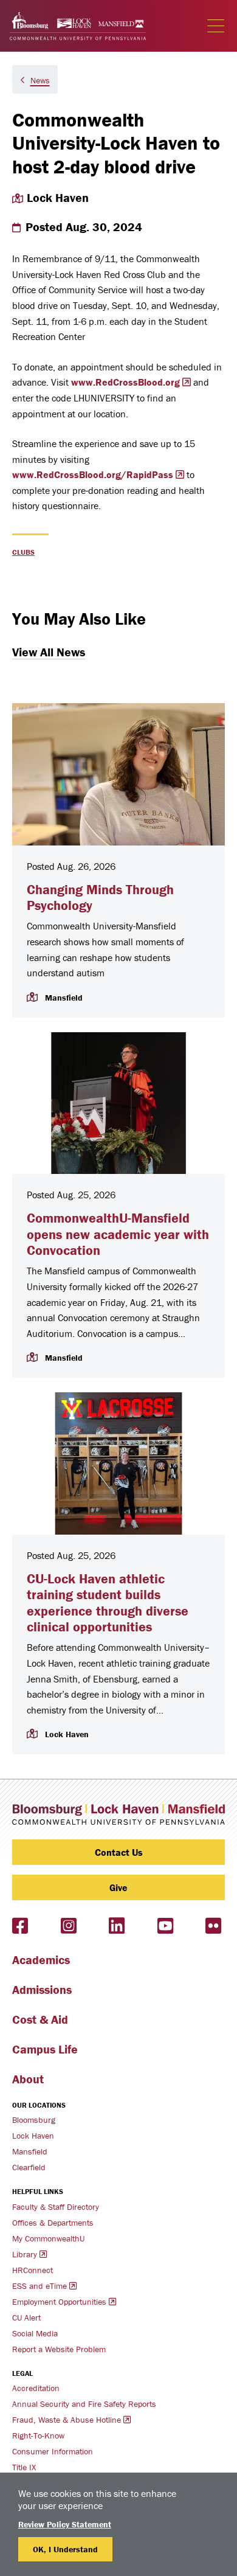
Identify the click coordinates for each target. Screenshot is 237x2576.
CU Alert (26, 2317)
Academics (41, 1960)
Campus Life (45, 2049)
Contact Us (119, 1852)
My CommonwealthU (48, 2238)
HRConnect (33, 2270)
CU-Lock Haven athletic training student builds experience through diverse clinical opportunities (108, 1603)
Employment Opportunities (59, 2302)
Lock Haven (33, 2136)
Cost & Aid (40, 2019)
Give (118, 1887)
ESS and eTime (39, 2286)
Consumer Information (53, 2451)
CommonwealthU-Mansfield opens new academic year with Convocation (118, 1234)
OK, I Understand (65, 2549)
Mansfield (30, 2151)
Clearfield (29, 2167)
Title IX (24, 2467)
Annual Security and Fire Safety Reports (84, 2404)
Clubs (23, 552)
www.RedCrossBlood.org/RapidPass (93, 474)
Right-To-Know (38, 2435)
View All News (49, 652)
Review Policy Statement (65, 2524)
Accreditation (36, 2388)
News (40, 80)
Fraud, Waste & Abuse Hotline (67, 2420)
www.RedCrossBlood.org (125, 382)
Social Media (35, 2333)
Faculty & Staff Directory (56, 2207)
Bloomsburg (34, 2120)
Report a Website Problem (59, 2349)
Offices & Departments (53, 2223)
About (28, 2079)
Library (25, 2254)
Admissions (42, 1989)
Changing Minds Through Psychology (100, 897)
